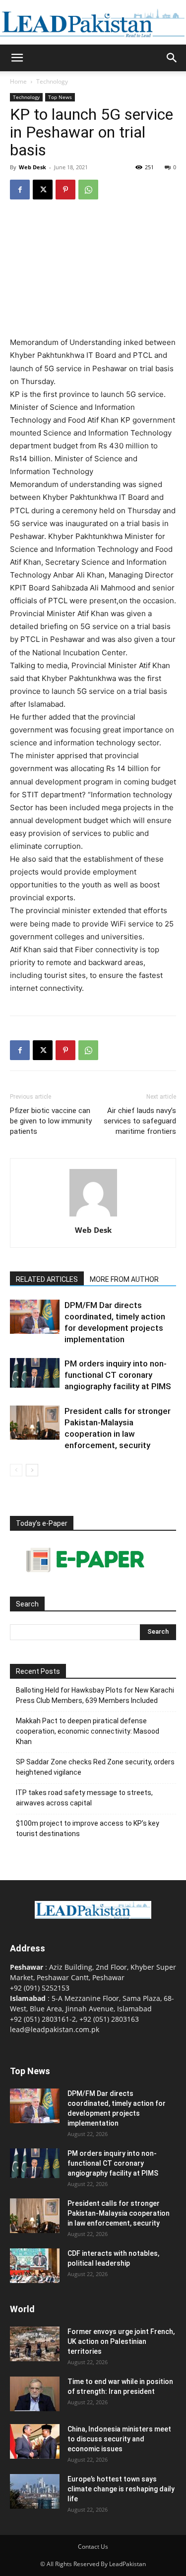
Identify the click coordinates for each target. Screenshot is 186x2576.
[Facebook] (20, 190)
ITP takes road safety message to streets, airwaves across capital (84, 1798)
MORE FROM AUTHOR (124, 1279)
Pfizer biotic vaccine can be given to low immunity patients (51, 1121)
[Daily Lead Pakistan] (93, 23)
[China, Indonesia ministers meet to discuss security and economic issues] (35, 2441)
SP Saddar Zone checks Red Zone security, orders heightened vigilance (95, 1767)
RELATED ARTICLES (47, 1279)
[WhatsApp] (88, 190)
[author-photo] (93, 1216)
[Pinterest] (65, 190)
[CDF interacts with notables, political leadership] (35, 2266)
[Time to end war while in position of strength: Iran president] (35, 2394)
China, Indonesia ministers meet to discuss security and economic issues (119, 2439)
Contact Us (93, 2547)
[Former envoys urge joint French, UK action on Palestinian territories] (35, 2344)
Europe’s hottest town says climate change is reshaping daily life (121, 2489)
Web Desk (32, 167)
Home (18, 81)
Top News (60, 97)
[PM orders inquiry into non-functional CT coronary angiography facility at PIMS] (35, 1373)
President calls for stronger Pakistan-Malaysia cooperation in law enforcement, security (119, 2213)
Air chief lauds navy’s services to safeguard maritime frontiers (140, 1121)
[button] (17, 58)
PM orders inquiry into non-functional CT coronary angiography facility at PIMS (118, 1375)
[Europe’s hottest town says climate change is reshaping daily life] (35, 2491)
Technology (52, 81)
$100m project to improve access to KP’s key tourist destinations (88, 1828)
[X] (43, 190)
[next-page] (32, 1470)
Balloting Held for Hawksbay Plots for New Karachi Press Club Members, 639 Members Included (95, 1695)
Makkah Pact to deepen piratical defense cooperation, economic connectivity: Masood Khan (88, 1731)
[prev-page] (16, 1470)
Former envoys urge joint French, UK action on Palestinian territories (121, 2341)
